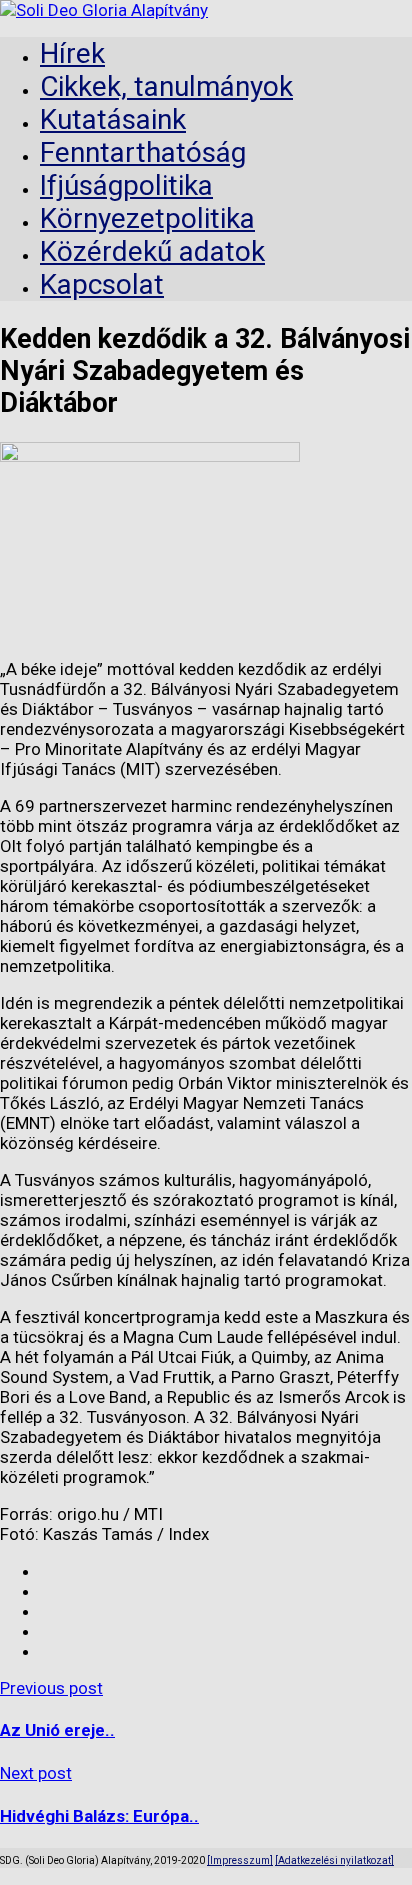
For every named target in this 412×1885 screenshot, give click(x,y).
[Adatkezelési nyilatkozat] (334, 1860)
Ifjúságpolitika (126, 185)
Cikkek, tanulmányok (166, 86)
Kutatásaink (113, 119)
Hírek (72, 53)
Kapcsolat (102, 284)
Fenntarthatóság (143, 152)
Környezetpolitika (147, 218)
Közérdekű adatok (152, 251)
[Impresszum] (240, 1860)
